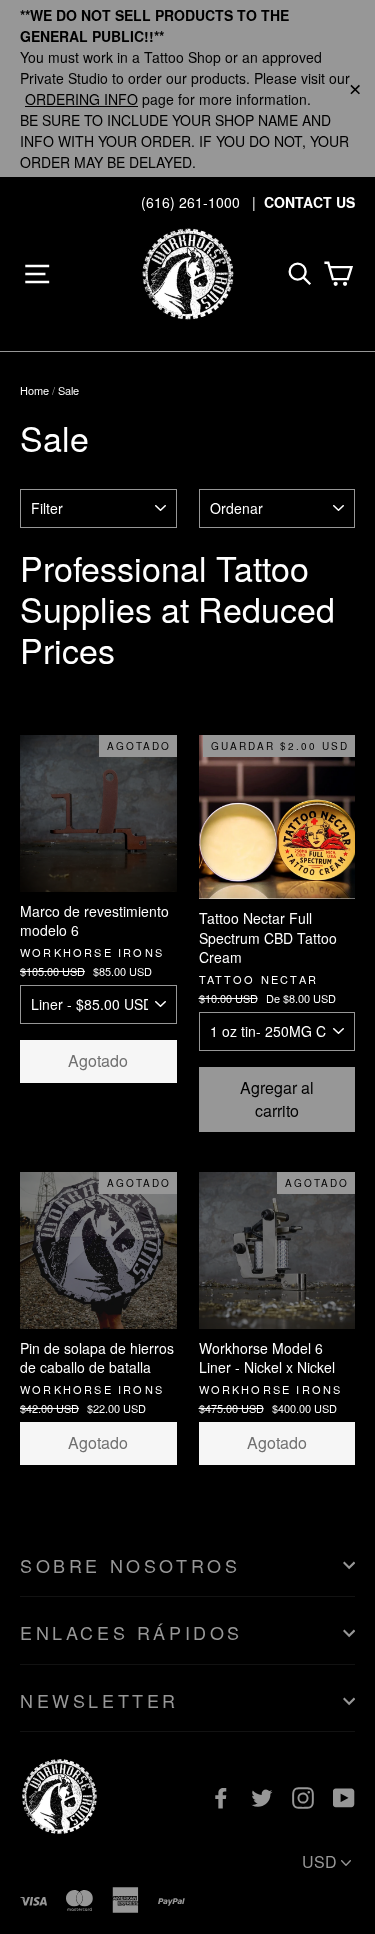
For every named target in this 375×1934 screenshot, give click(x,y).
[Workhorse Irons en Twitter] (262, 1796)
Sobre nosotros (130, 1565)
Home (34, 390)
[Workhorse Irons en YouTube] (344, 1796)
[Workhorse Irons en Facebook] (221, 1796)
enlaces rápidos (131, 1632)
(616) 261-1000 (190, 202)
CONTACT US (309, 202)
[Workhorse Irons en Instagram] (303, 1796)
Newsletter (99, 1700)
